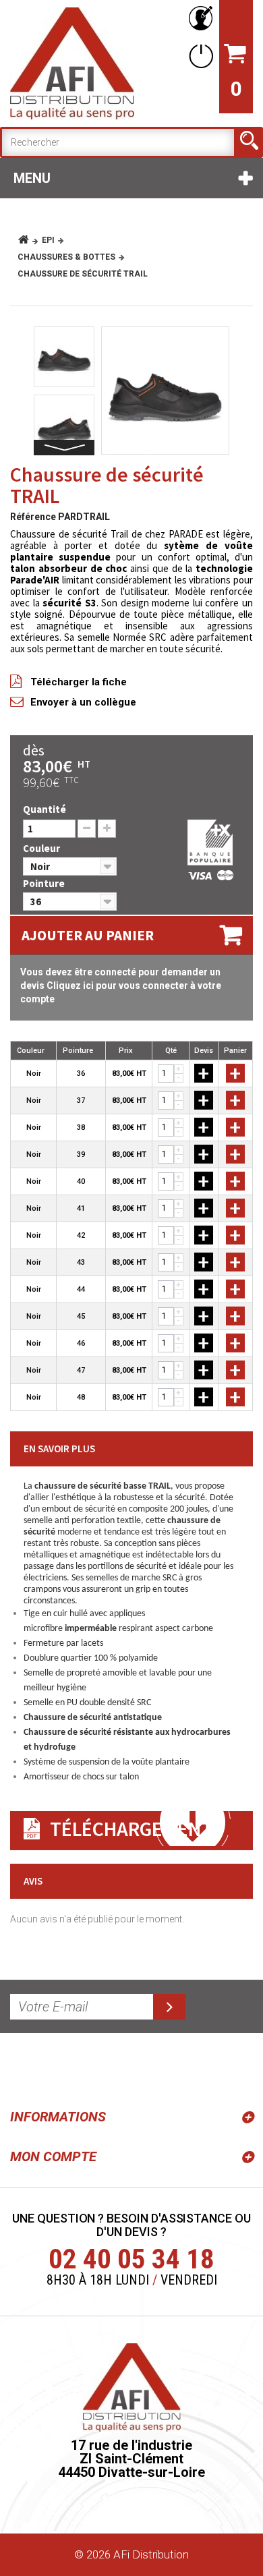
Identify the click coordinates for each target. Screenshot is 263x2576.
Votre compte (198, 19)
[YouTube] (55, 2068)
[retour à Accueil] (29, 240)
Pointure (45, 883)
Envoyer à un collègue (83, 702)
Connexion (198, 56)
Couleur (42, 848)
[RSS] (23, 2068)
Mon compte (53, 2156)
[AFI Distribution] (72, 63)
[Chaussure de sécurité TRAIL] (165, 391)
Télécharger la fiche (79, 682)
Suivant (64, 448)
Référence (33, 517)
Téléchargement (131, 1829)
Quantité (45, 809)
